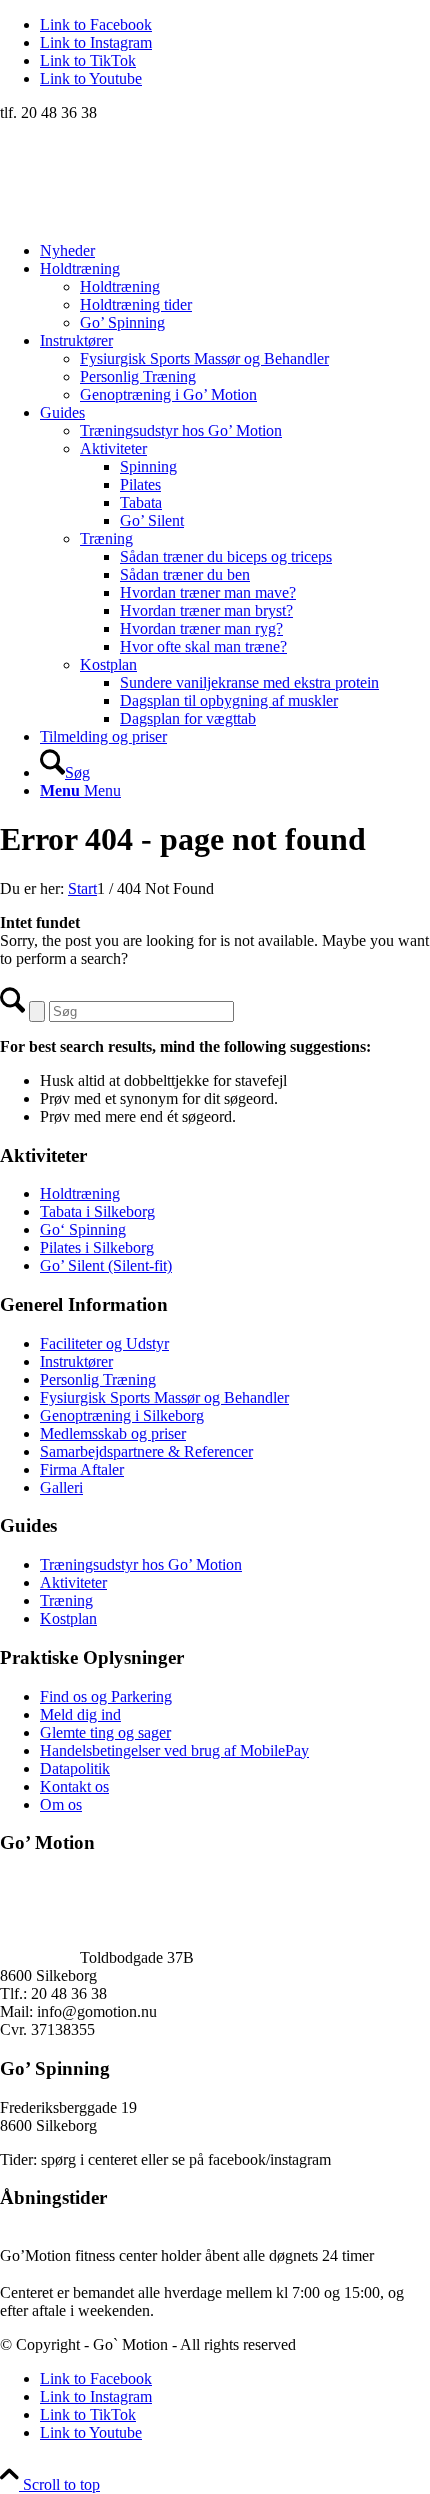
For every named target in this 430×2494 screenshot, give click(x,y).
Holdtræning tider (136, 304)
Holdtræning (120, 286)
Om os (61, 1804)
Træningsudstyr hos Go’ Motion (181, 430)
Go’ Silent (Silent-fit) (106, 1265)
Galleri (61, 1487)
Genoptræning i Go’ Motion (168, 394)
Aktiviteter (113, 448)
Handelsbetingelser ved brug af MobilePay (174, 1750)
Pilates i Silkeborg (97, 1247)
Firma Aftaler (82, 1469)
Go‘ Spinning (83, 1229)
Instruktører (76, 1361)
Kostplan (108, 664)
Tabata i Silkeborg (97, 1211)
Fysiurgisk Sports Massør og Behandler (204, 358)
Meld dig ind (80, 1714)
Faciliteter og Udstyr (104, 1343)
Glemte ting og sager (105, 1732)
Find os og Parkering (106, 1696)
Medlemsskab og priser (113, 1433)
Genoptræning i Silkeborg (122, 1415)
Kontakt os (74, 1786)
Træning (106, 538)
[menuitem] (235, 251)
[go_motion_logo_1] (150, 216)
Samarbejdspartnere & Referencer (146, 1451)
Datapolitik (75, 1768)
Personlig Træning (138, 376)
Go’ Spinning (122, 322)
